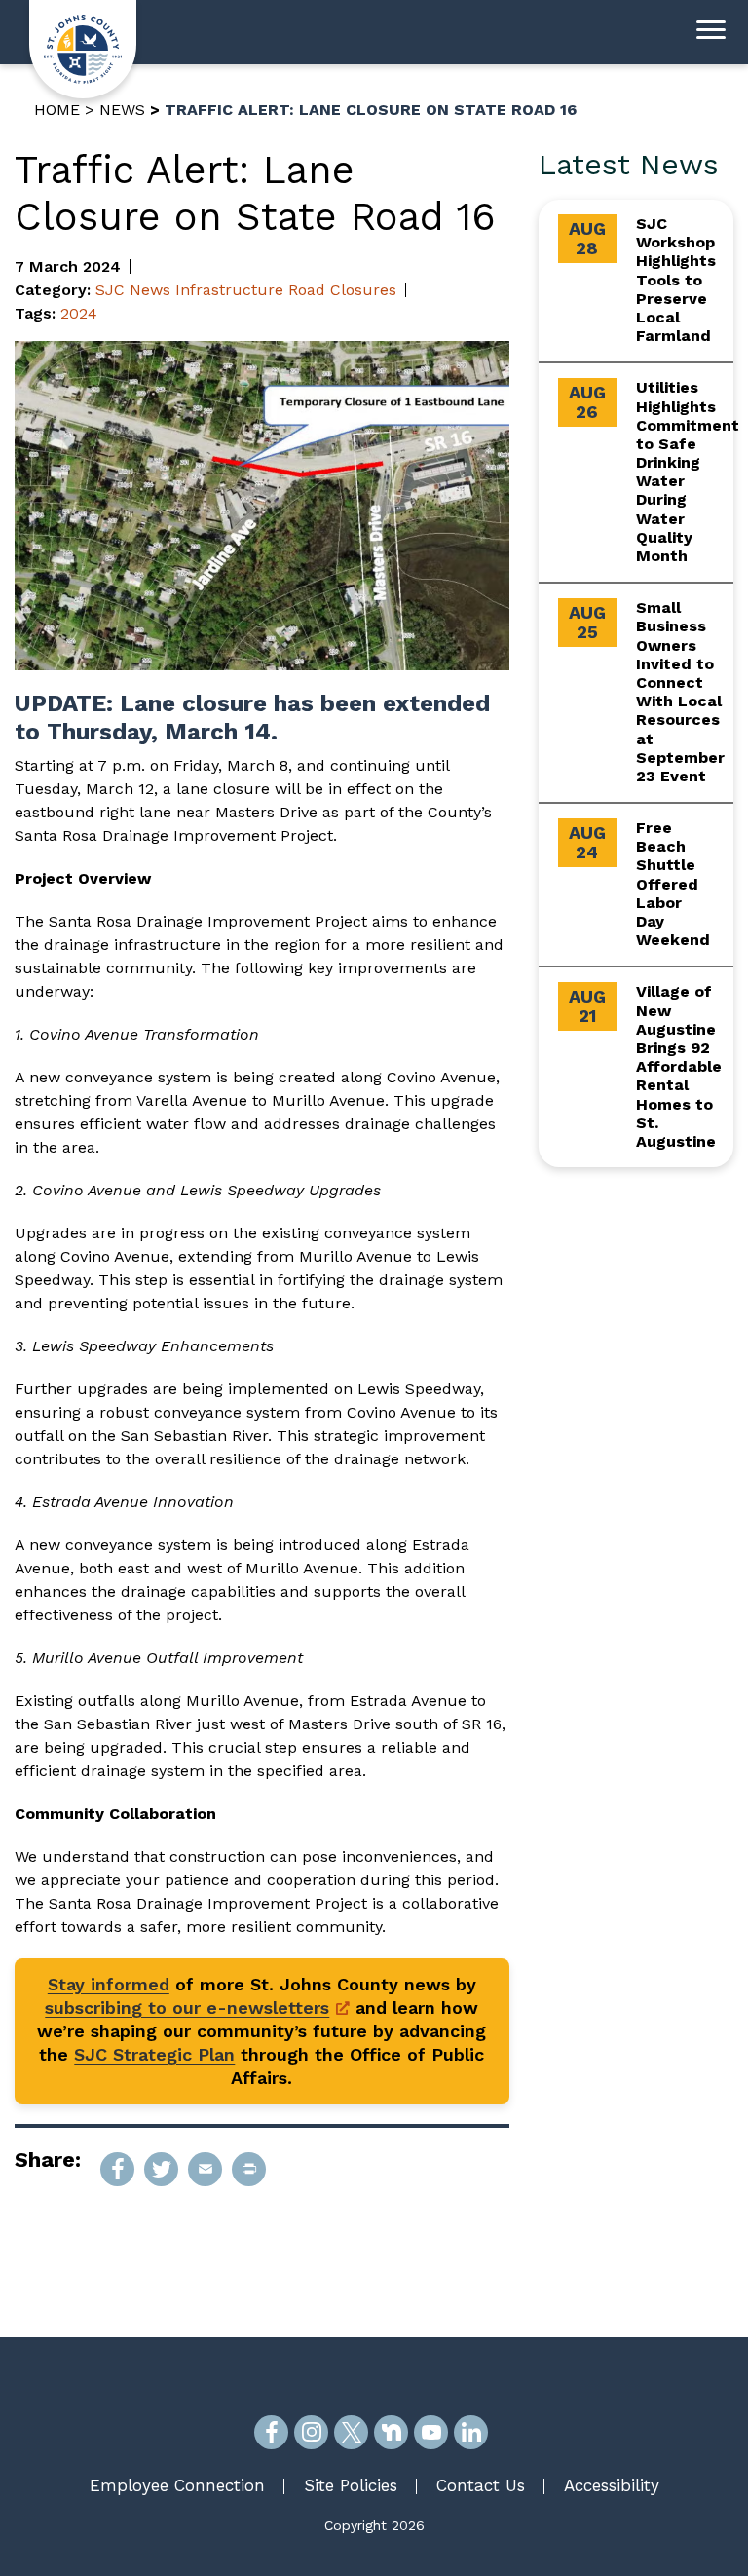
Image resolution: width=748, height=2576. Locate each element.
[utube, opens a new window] (431, 2432)
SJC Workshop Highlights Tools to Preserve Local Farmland (676, 280)
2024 (79, 313)
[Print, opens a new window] (249, 2169)
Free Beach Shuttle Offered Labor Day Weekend (673, 884)
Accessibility (612, 2485)
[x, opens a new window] (351, 2432)
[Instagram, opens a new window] (311, 2432)
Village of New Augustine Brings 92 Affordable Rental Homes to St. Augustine (679, 1066)
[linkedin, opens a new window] (471, 2432)
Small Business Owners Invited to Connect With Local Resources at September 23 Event (680, 692)
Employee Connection (177, 2485)
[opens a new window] (117, 2169)
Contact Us (481, 2485)
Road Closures (342, 290)
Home (57, 110)
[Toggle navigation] (711, 32)
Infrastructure (229, 290)
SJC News (133, 290)
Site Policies (351, 2485)
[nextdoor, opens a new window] (391, 2432)
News (122, 110)
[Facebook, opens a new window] (271, 2432)
